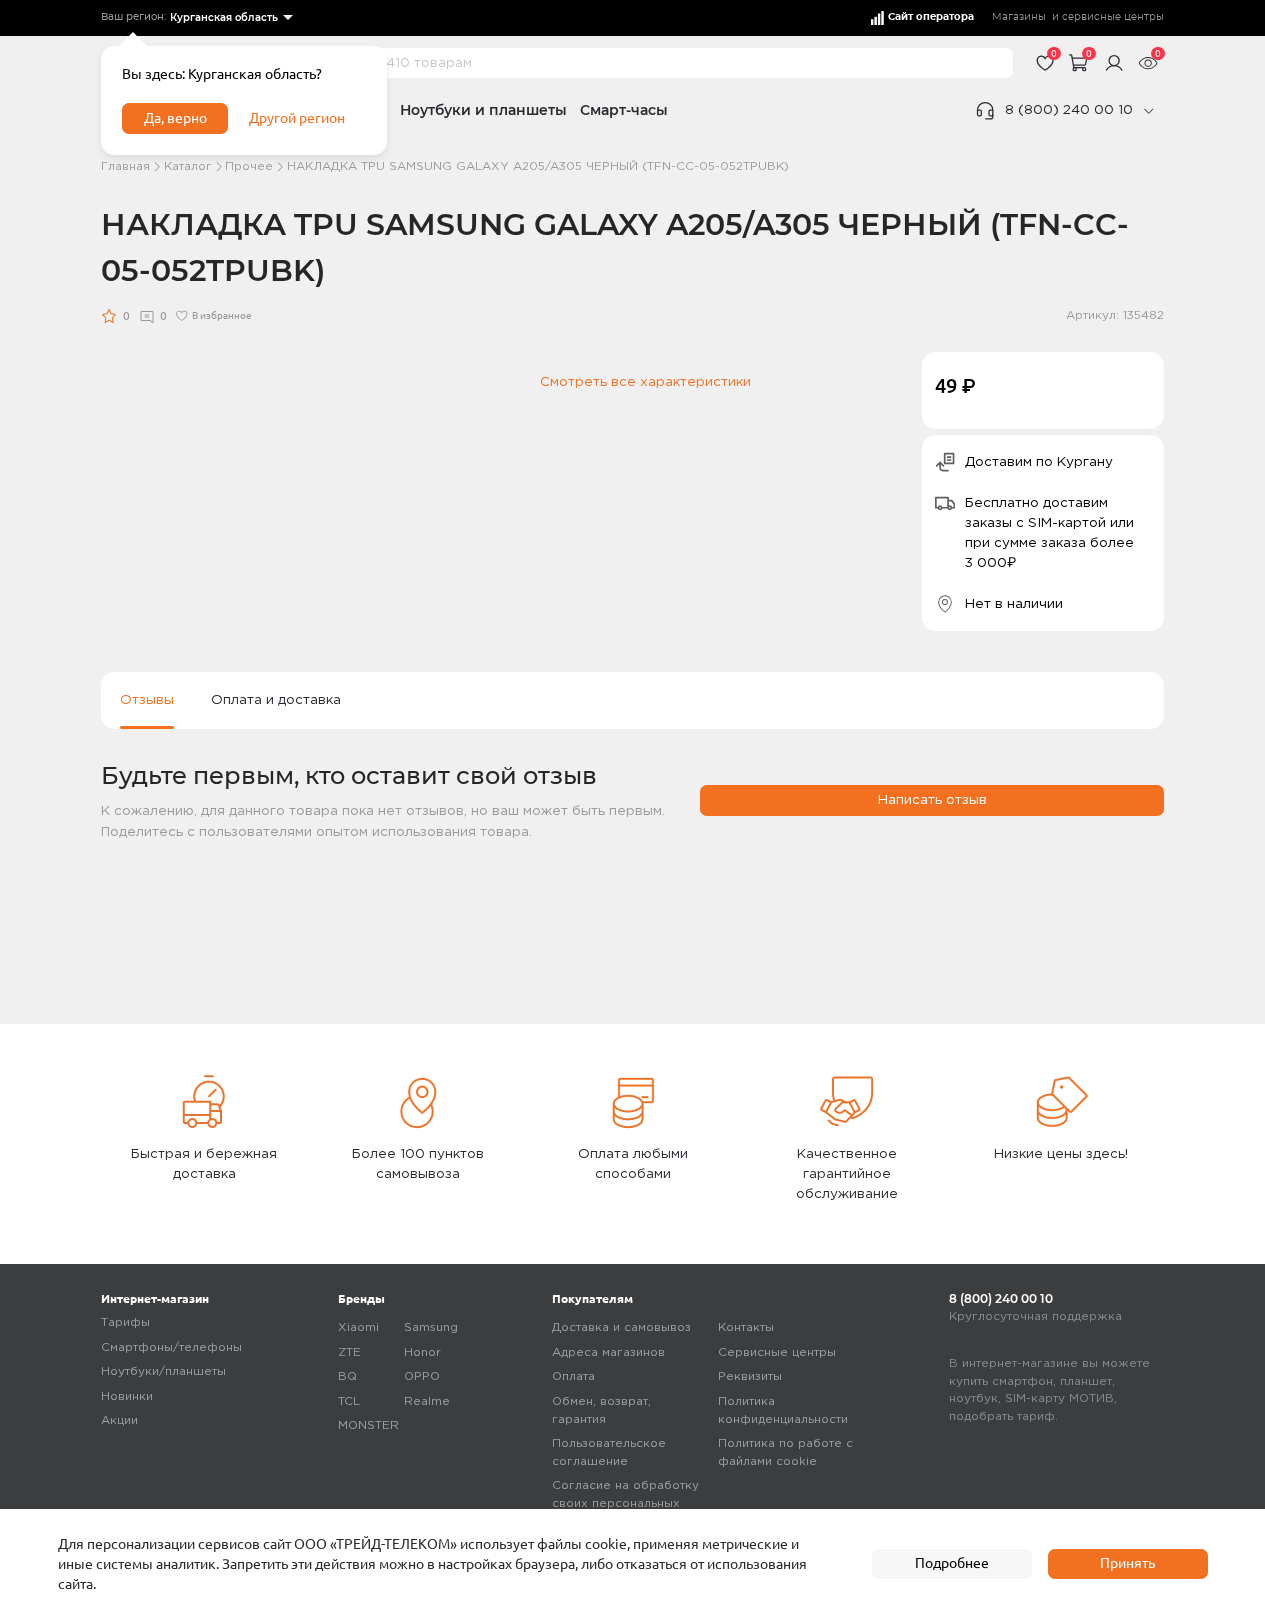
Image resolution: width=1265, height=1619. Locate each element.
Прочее (249, 166)
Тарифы (125, 1322)
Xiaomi (358, 1327)
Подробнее (952, 1563)
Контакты (746, 1327)
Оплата (573, 1376)
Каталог (188, 166)
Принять (1127, 1563)
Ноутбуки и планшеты (483, 110)
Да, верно (175, 118)
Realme (427, 1401)
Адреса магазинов (608, 1352)
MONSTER (368, 1425)
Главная (125, 166)
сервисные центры (1113, 17)
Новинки (127, 1396)
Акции (119, 1420)
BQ (347, 1376)
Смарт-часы (624, 110)
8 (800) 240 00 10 (1069, 110)
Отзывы (147, 700)
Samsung (431, 1327)
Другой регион (297, 118)
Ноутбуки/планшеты (163, 1371)
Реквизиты (750, 1376)
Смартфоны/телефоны (171, 1347)
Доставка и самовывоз (621, 1327)
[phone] (1148, 111)
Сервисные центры (777, 1352)
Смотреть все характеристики (645, 382)
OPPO (422, 1376)
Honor (422, 1352)
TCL (349, 1401)
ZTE (349, 1352)
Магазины (1019, 17)
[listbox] (230, 18)
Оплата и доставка (276, 700)
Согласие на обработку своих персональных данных (625, 1503)
